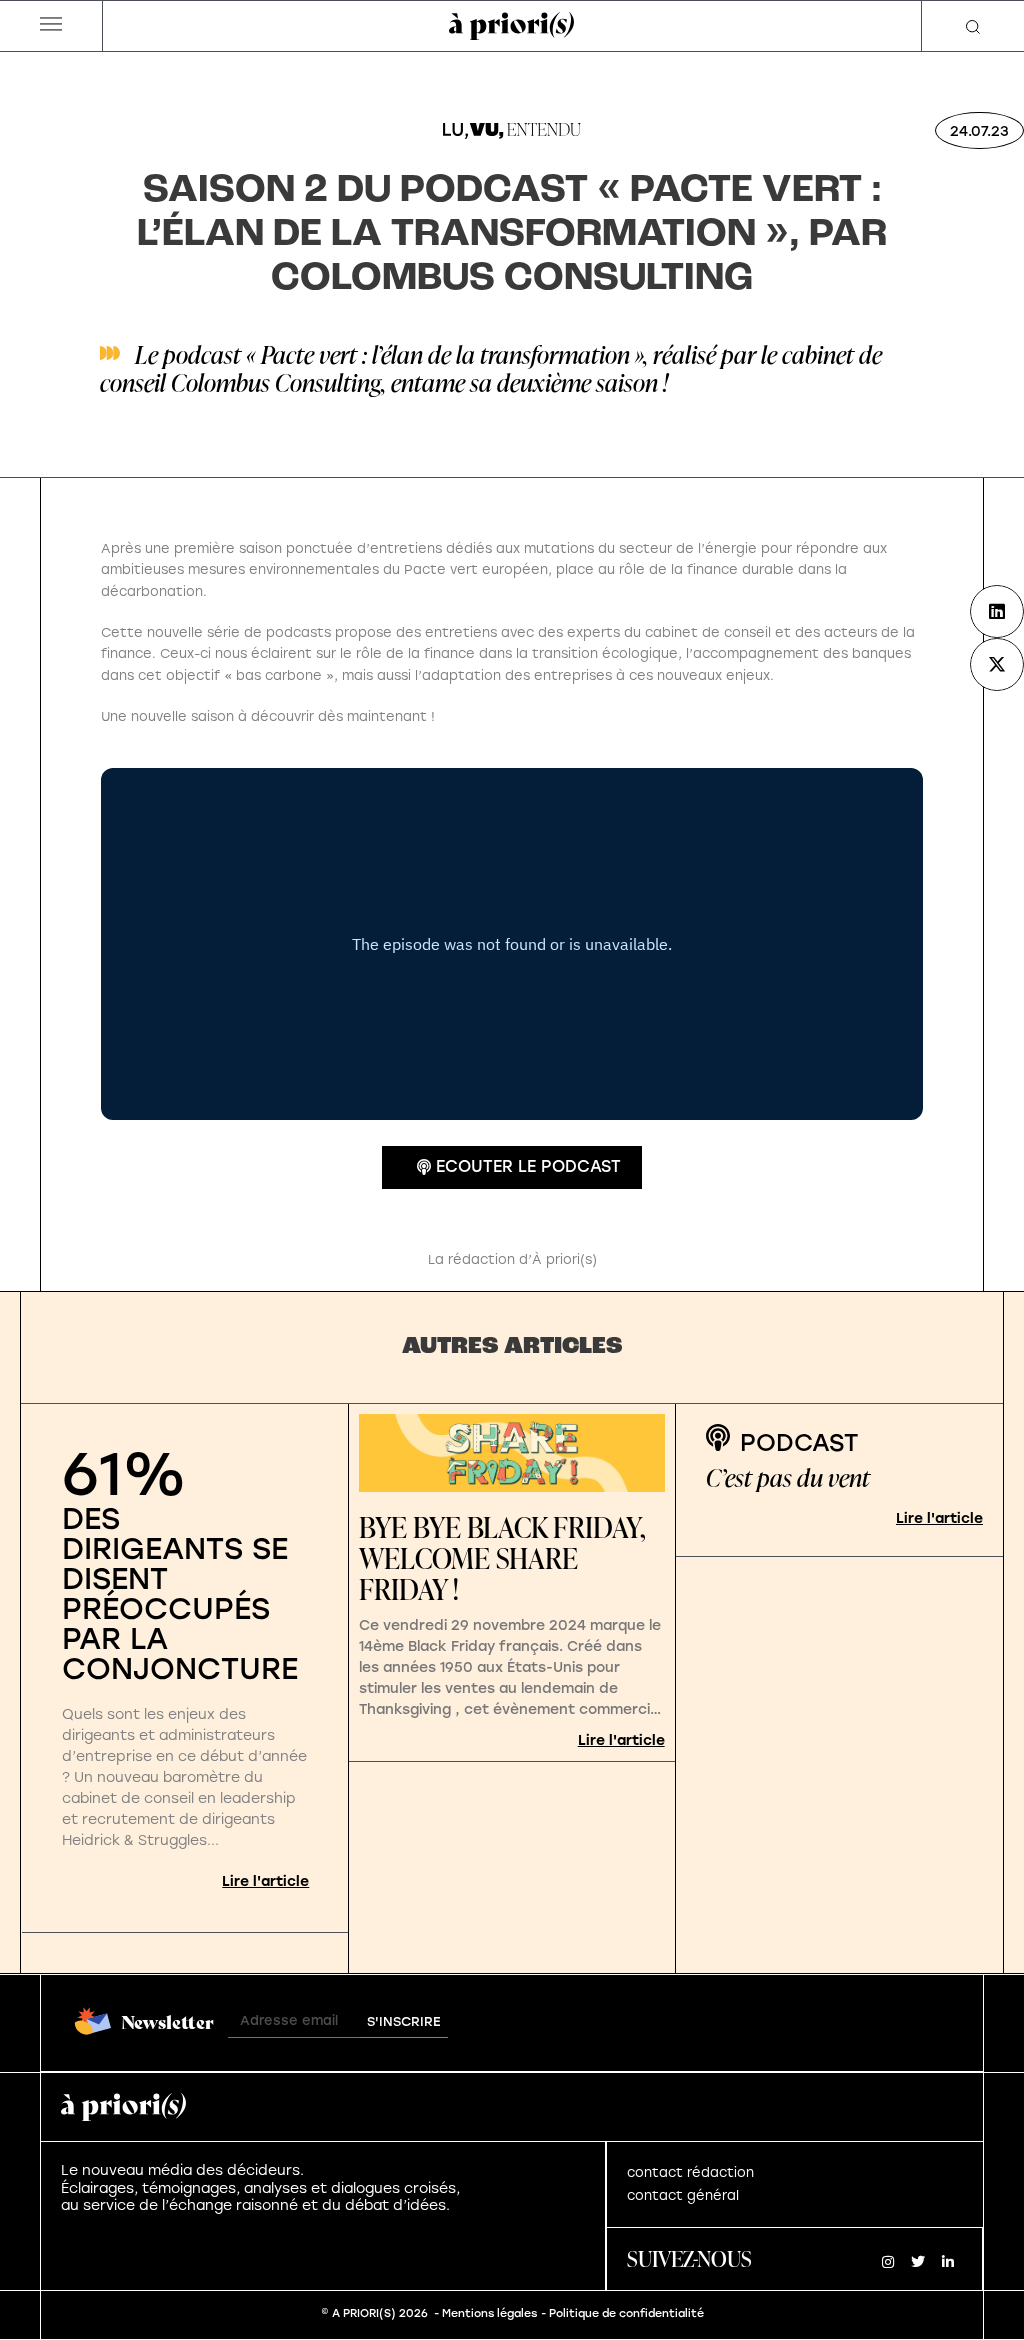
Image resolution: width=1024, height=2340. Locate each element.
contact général (683, 2195)
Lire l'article (265, 1881)
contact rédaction (690, 2172)
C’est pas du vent (788, 1477)
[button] (51, 26)
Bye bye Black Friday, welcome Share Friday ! (502, 1558)
